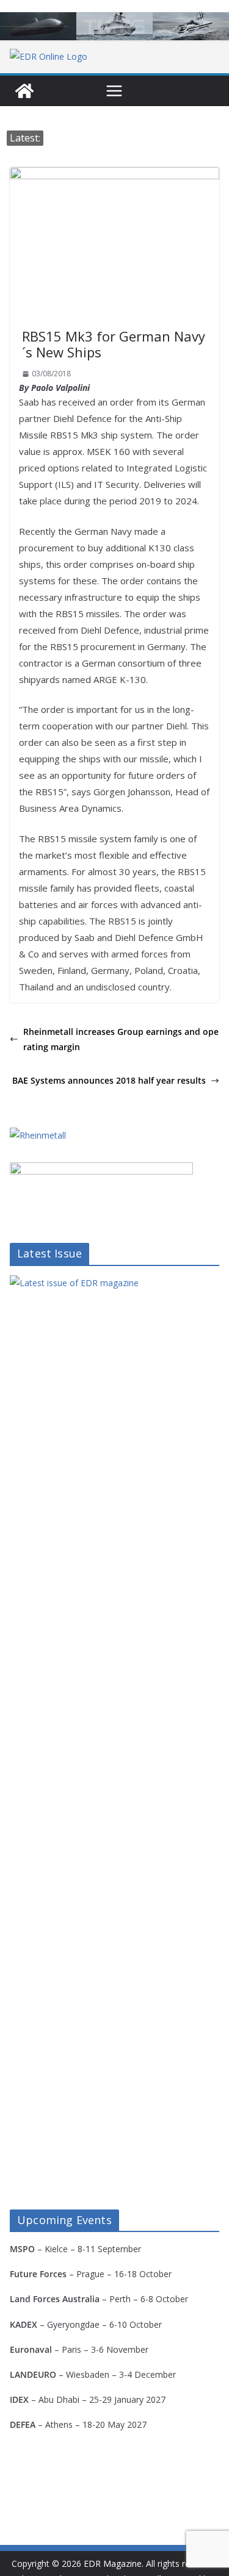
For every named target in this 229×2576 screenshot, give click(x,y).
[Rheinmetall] (38, 1135)
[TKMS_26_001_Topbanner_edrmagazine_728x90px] (114, 26)
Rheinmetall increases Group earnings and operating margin (121, 1039)
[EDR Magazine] (24, 91)
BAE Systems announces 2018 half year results (109, 1080)
